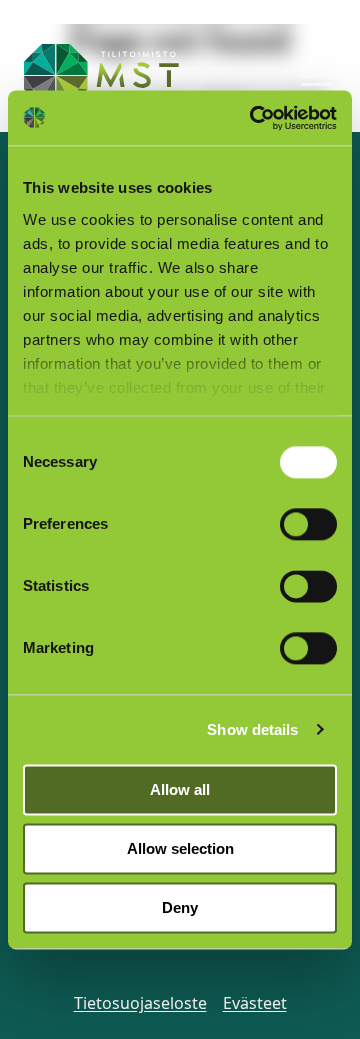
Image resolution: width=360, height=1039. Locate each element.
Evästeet (255, 1003)
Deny (180, 907)
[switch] (308, 524)
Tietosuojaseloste (140, 1003)
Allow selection (180, 848)
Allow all (180, 789)
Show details (252, 729)
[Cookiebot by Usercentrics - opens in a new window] (254, 118)
